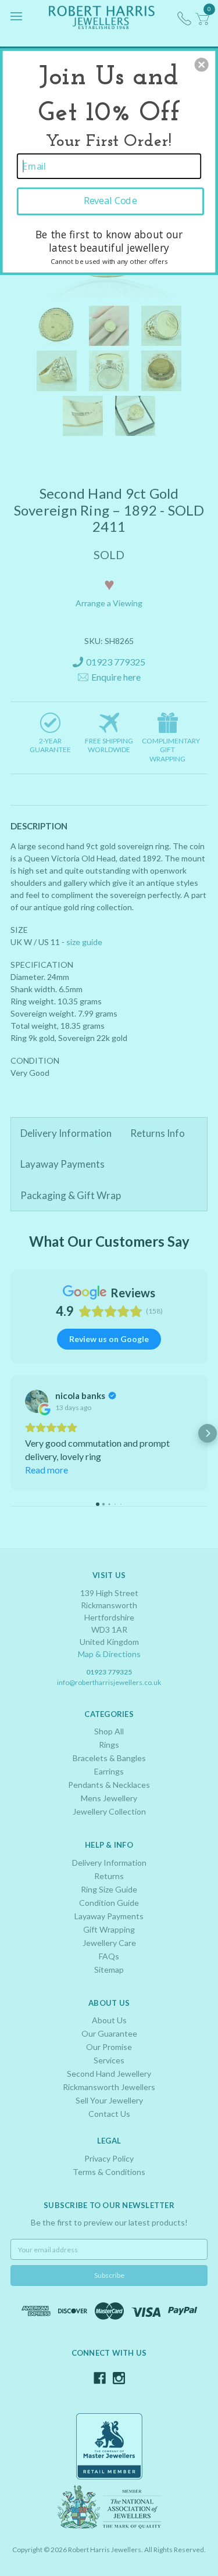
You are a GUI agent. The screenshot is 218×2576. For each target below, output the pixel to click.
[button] (202, 65)
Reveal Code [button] (110, 201)
